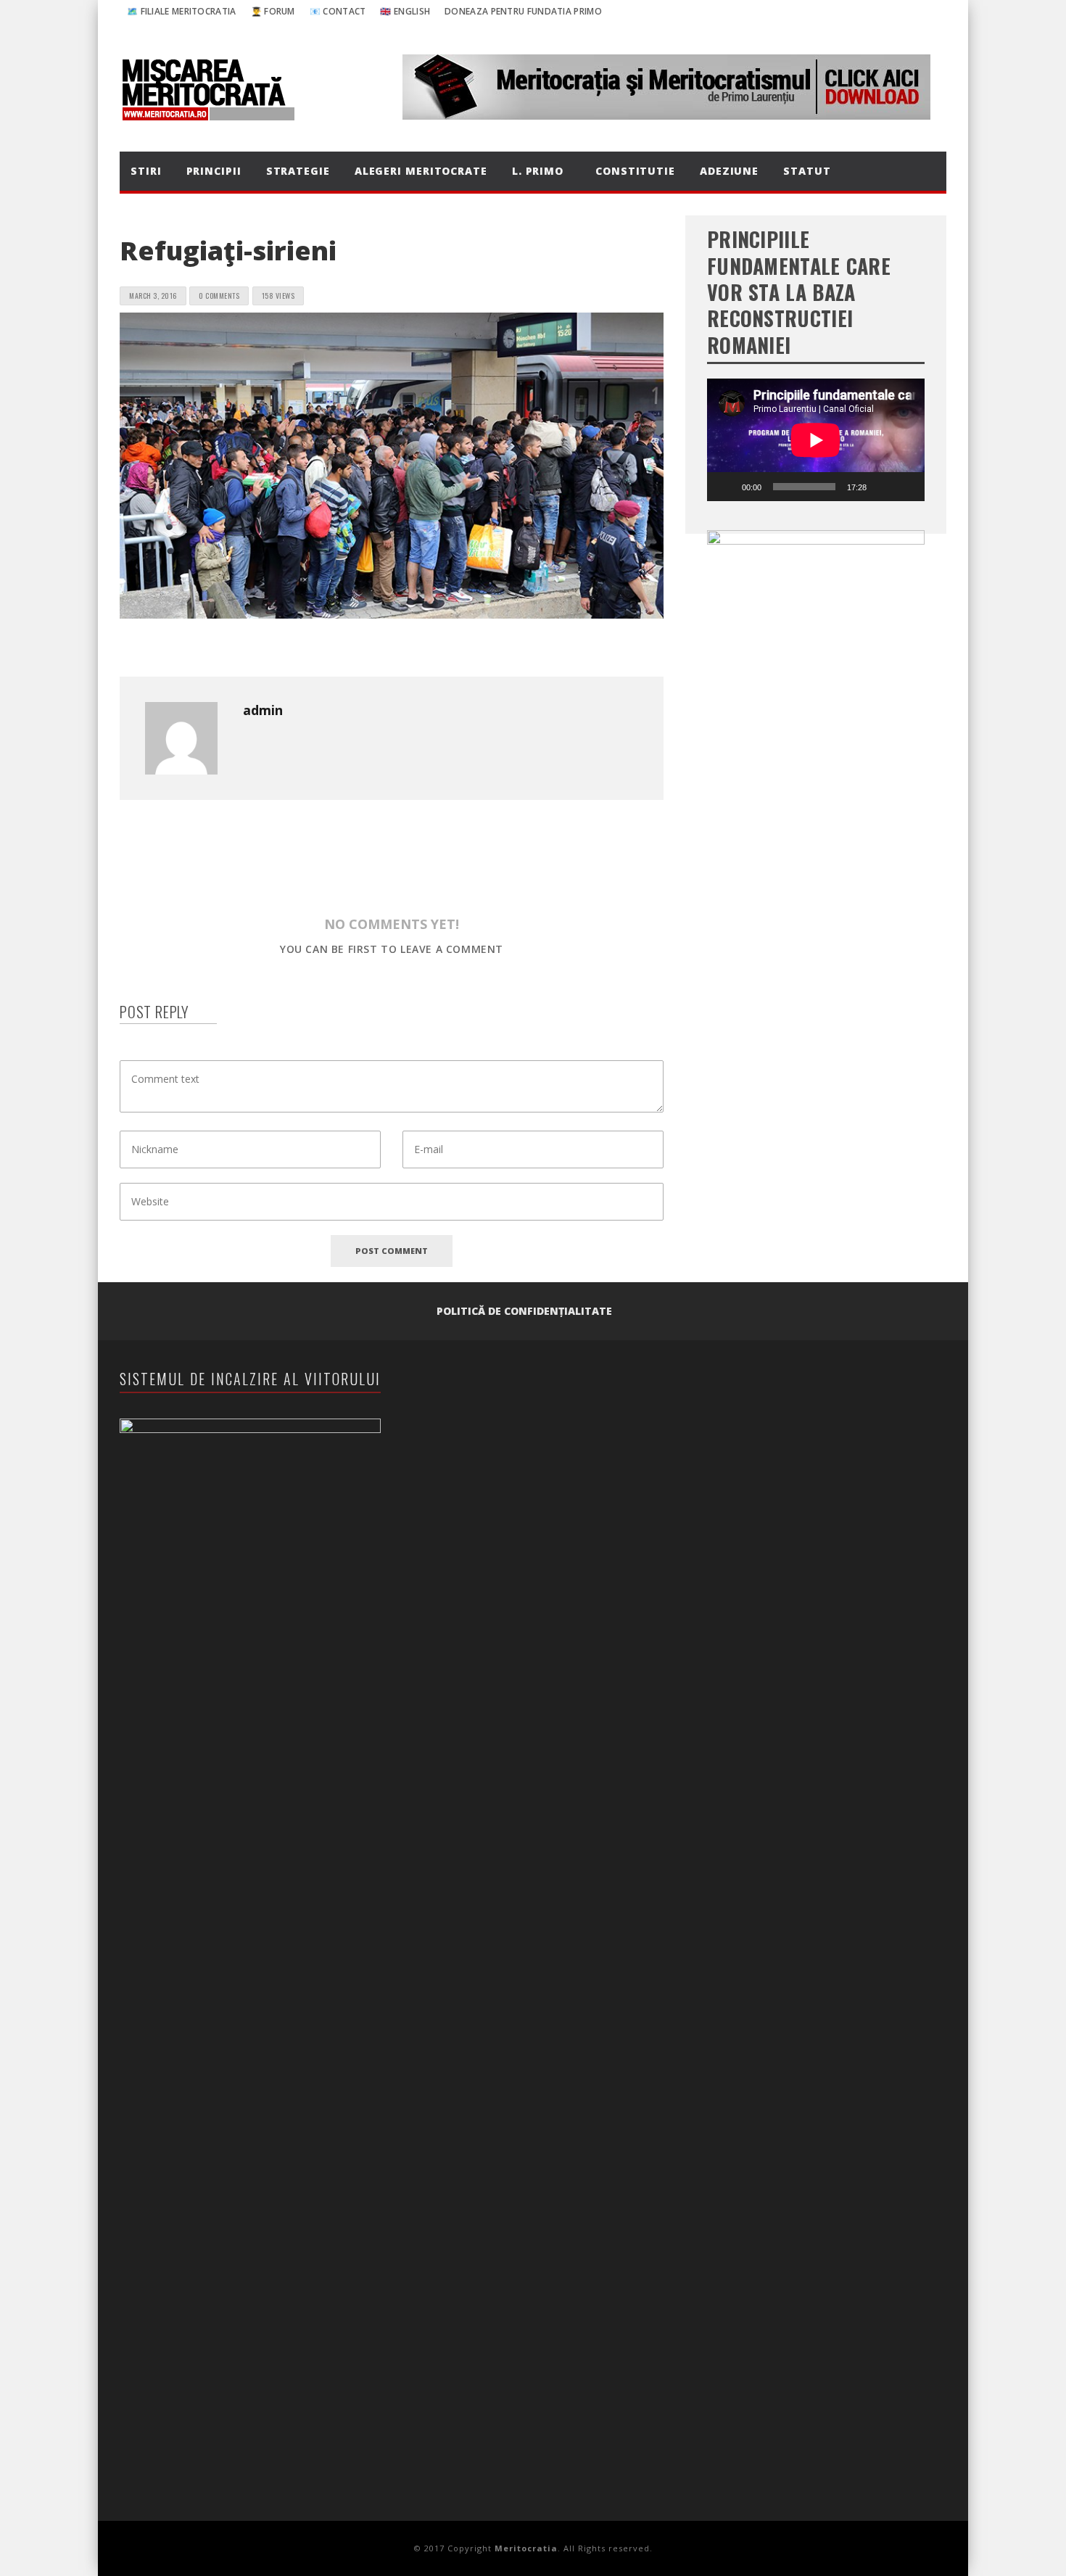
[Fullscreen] (906, 487)
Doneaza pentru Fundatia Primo (523, 11)
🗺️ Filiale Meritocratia (182, 11)
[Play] (726, 487)
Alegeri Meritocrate (421, 171)
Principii (214, 171)
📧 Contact (338, 11)
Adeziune (729, 171)
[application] (816, 440)
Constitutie (635, 171)
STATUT (807, 171)
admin (263, 710)
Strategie (298, 171)
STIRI (146, 171)
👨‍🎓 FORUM (273, 11)
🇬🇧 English (405, 11)
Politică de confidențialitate (524, 1311)
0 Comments (219, 296)
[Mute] (883, 487)
